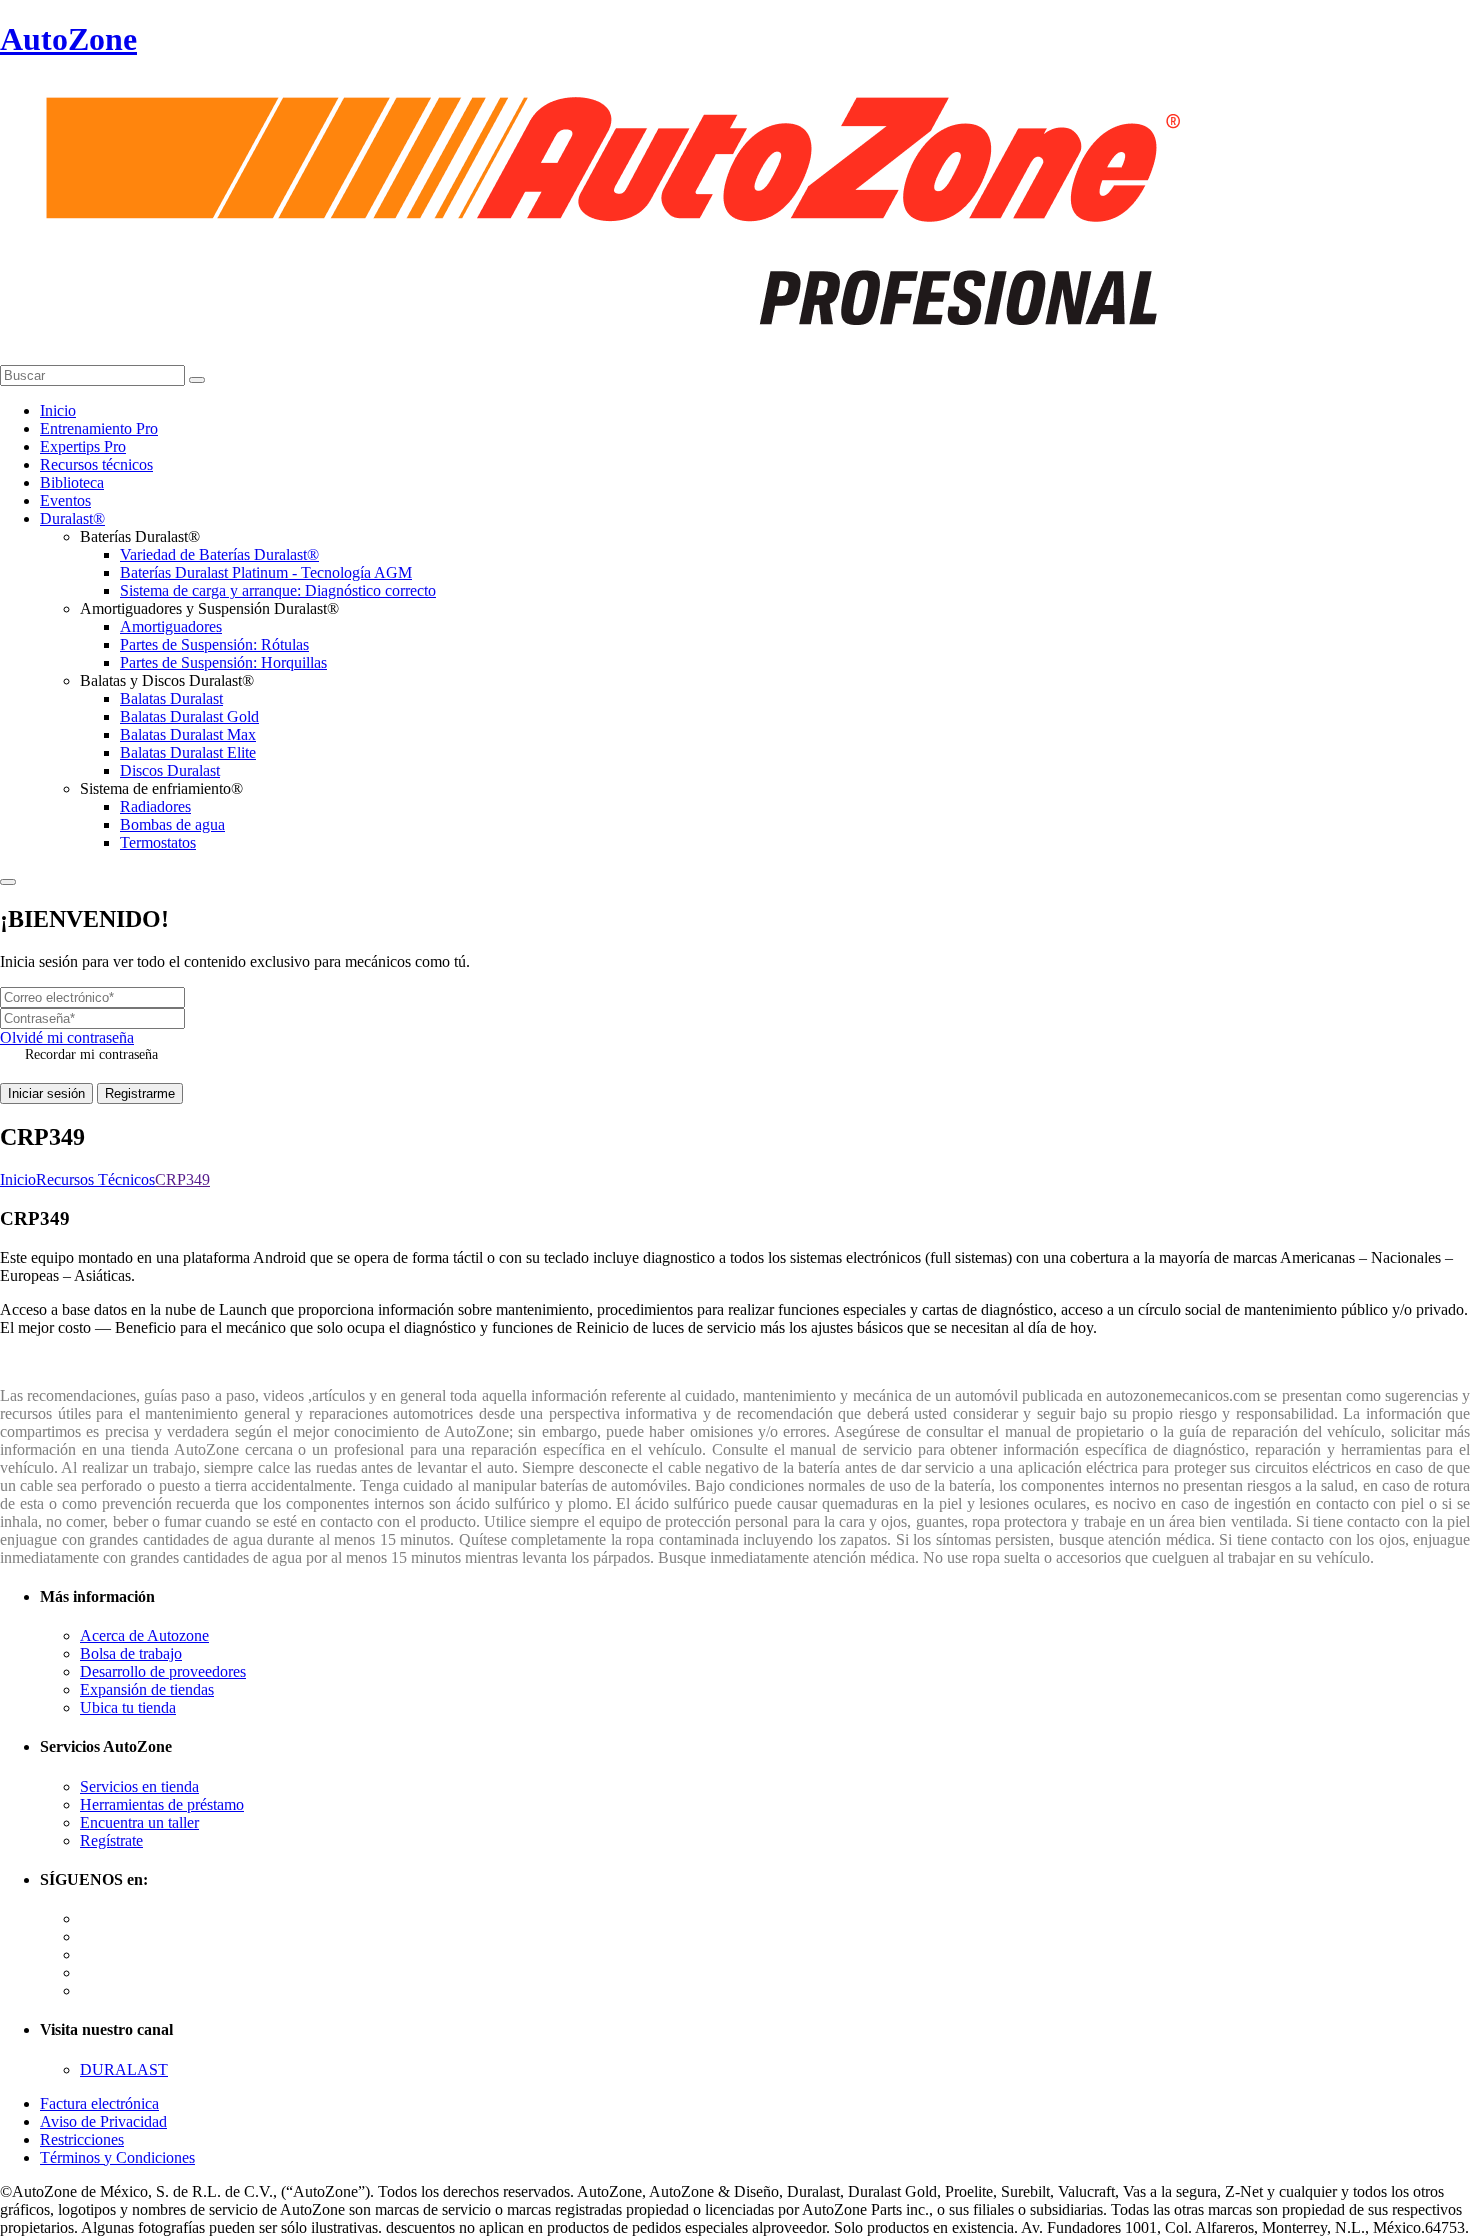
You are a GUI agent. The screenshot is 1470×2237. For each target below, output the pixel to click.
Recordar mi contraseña (91, 1054)
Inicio (58, 410)
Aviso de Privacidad (103, 2121)
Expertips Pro (83, 446)
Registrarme (140, 1093)
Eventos (65, 500)
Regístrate (111, 1840)
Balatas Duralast (171, 698)
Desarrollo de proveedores (163, 1671)
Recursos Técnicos (95, 1179)
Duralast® (72, 518)
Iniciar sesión (46, 1093)
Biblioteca (72, 482)
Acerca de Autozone (144, 1635)
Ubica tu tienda (128, 1707)
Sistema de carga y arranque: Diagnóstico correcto (278, 590)
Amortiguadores (171, 626)
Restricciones (82, 2139)
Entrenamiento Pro (99, 428)
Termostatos (158, 842)
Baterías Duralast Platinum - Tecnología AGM (266, 572)
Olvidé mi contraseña (67, 1037)
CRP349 (182, 1179)
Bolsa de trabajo (131, 1653)
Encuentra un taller (139, 1822)
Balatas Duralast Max (188, 734)
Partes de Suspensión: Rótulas (214, 644)
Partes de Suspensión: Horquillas (223, 662)
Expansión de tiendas (147, 1689)
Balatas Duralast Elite (188, 752)
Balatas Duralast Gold (189, 716)
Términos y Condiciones (117, 2157)
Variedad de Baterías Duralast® (219, 554)
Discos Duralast (170, 770)
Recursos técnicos (96, 464)
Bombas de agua (172, 824)
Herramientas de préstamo (162, 1804)
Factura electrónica (99, 2103)
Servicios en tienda (139, 1786)
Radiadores (155, 806)
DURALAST (124, 2069)
